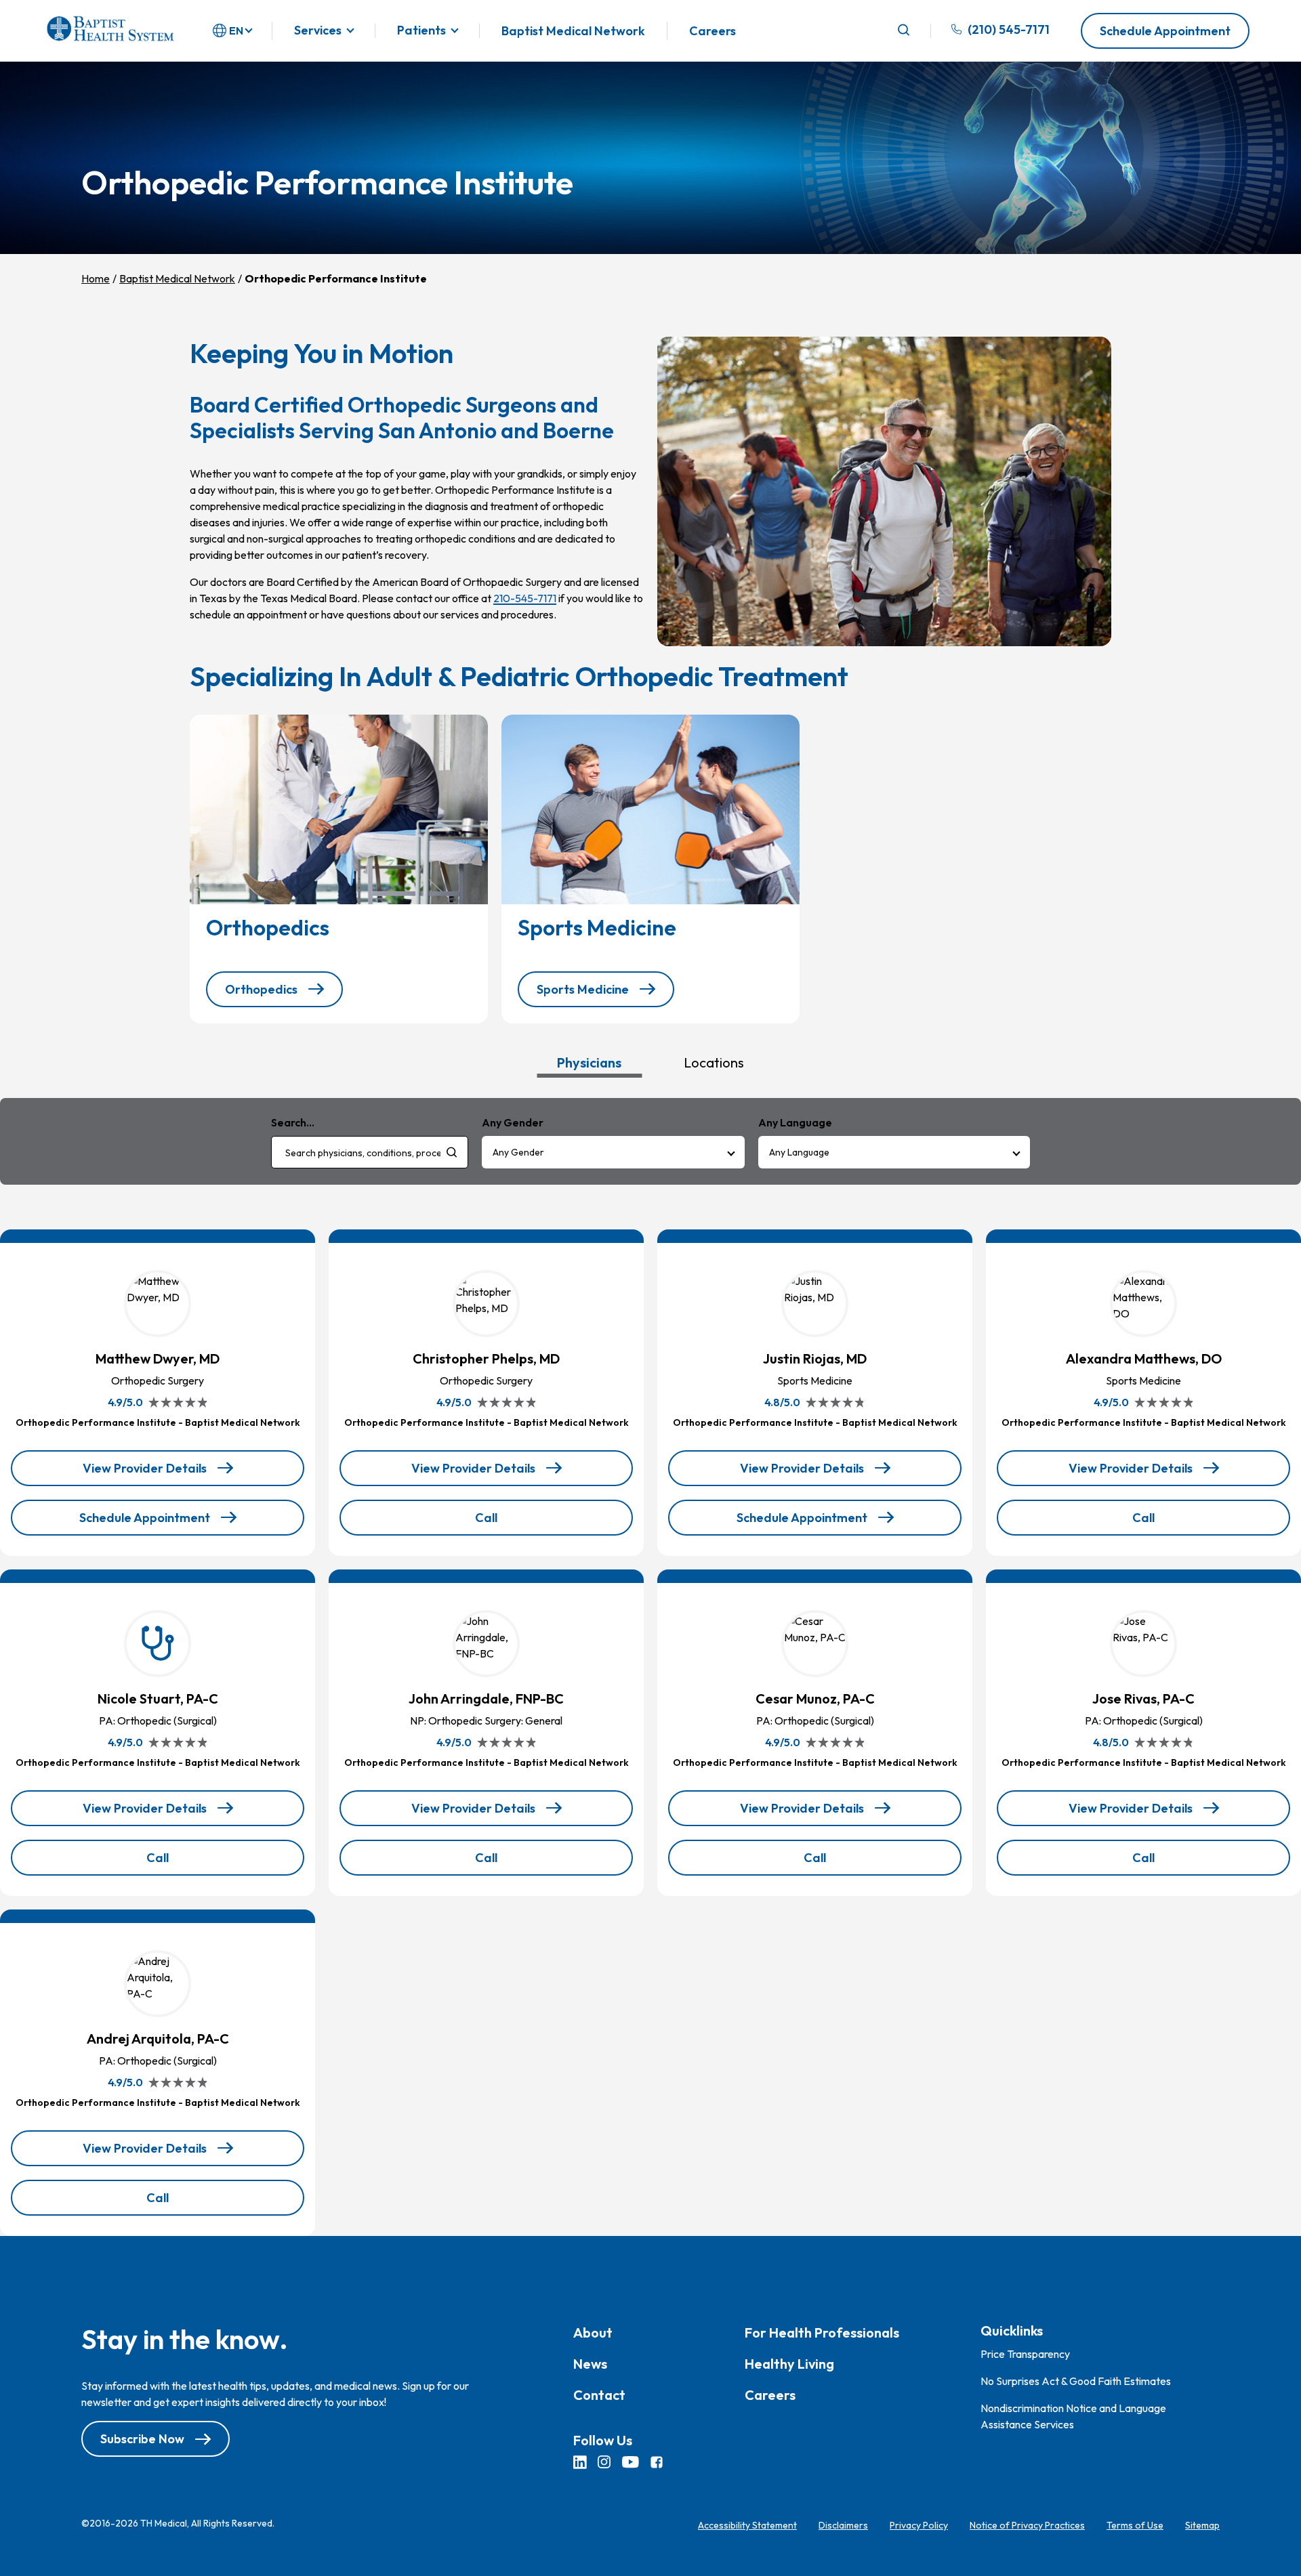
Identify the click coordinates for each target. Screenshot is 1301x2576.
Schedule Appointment (1165, 31)
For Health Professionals (822, 2332)
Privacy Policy (919, 2525)
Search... (293, 1122)
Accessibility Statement (747, 2525)
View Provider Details (146, 1473)
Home (96, 278)
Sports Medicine (583, 989)
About (593, 2332)
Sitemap (1202, 2525)
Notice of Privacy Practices (1027, 2525)
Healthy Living (789, 2364)
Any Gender (518, 1152)
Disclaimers (843, 2525)
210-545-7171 (525, 598)
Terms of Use (1135, 2525)
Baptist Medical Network (573, 31)
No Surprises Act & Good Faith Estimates (1076, 2381)
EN (236, 30)
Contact (599, 2395)
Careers (713, 31)
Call (520, 1522)
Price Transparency (1025, 2354)
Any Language (799, 1152)
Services (318, 31)
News (590, 2364)
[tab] (589, 1062)
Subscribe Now (142, 2439)
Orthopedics (261, 989)
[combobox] (370, 1152)
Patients (421, 31)
